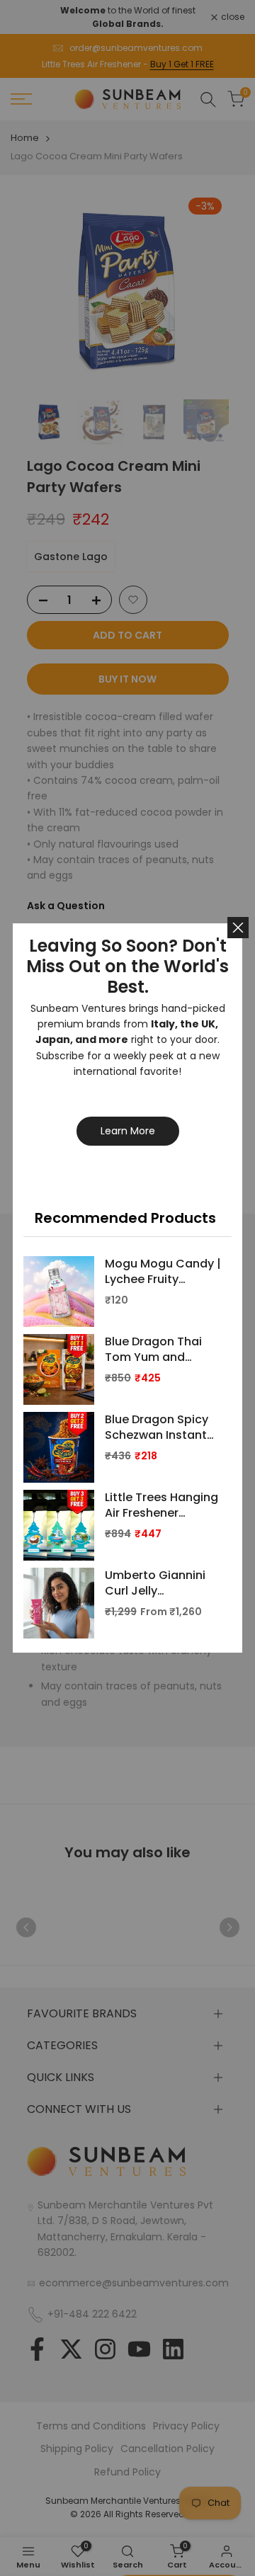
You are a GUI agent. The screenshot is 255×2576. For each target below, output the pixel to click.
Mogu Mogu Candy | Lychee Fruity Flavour (163, 1272)
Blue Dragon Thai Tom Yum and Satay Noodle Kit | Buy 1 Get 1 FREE (156, 1350)
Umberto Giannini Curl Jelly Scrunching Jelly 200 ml (155, 1584)
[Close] (238, 928)
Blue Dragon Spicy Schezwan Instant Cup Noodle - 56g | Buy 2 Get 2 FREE (159, 1428)
